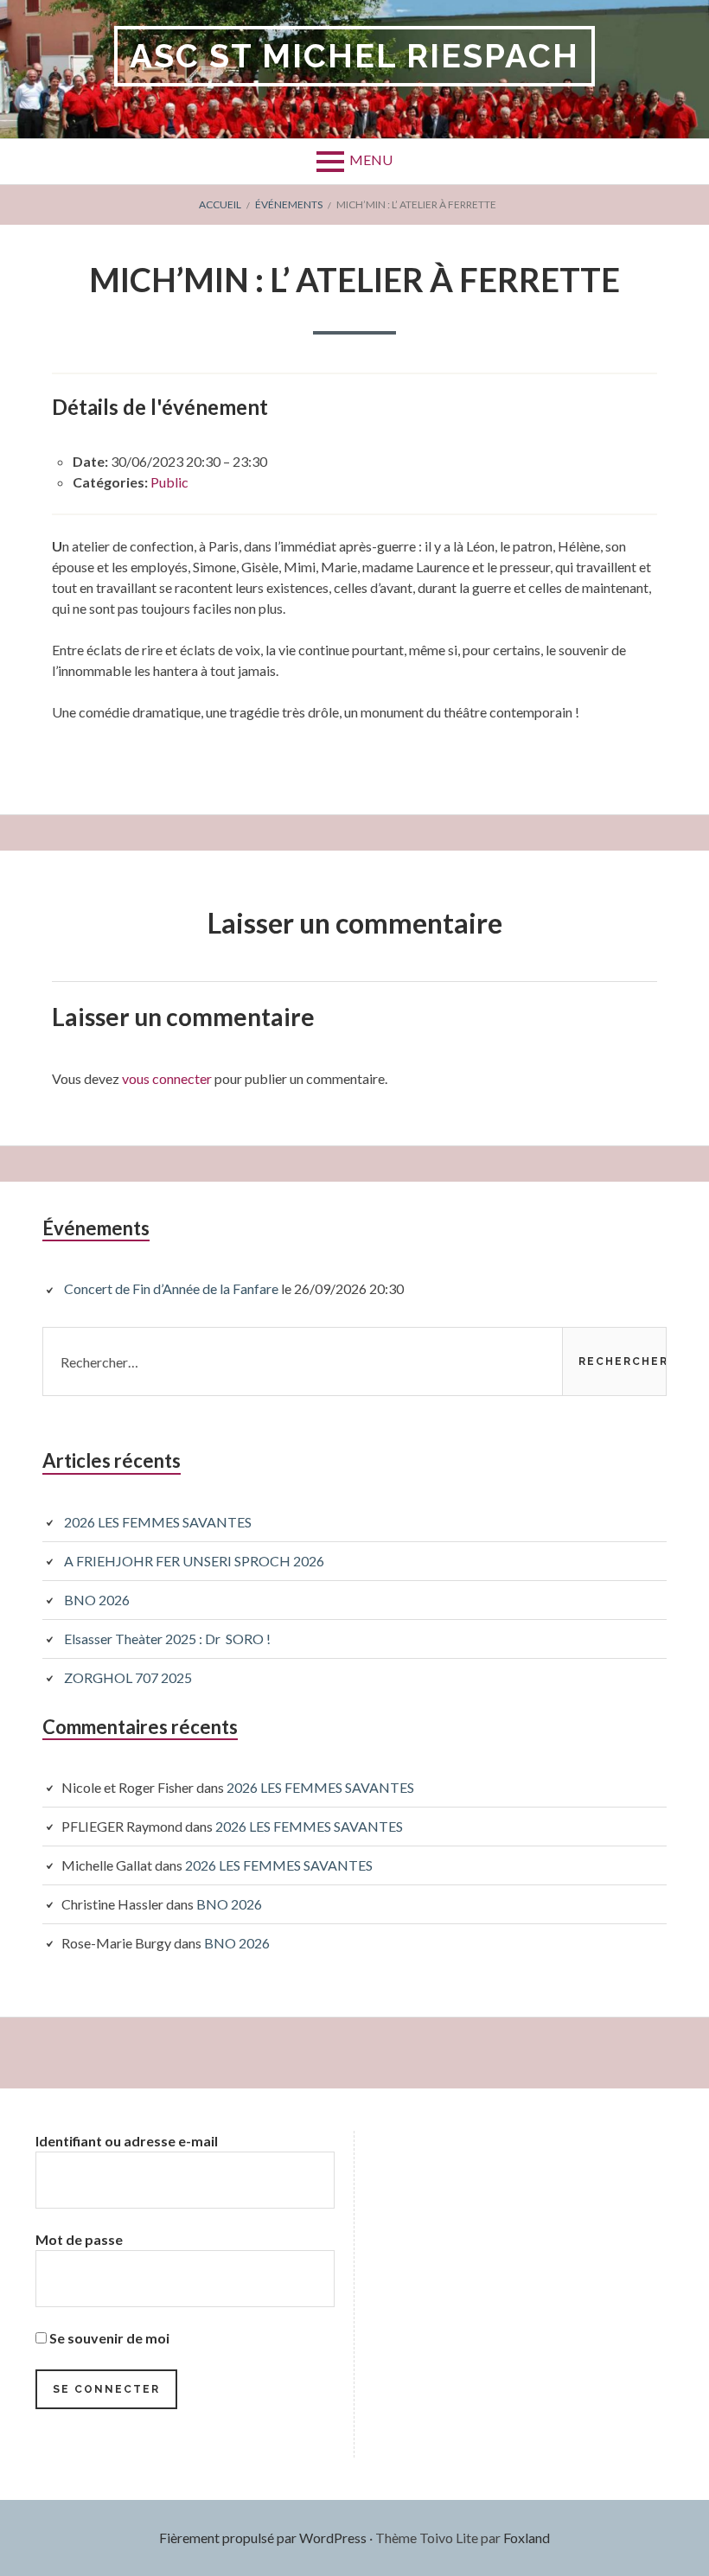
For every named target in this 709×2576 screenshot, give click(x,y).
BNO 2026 (97, 1600)
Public (169, 482)
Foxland (527, 2538)
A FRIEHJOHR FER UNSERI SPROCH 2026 (194, 1561)
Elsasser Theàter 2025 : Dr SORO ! (167, 1639)
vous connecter (167, 1078)
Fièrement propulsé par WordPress (263, 2538)
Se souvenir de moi (108, 2338)
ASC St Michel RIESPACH (354, 56)
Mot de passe (79, 2239)
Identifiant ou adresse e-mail (127, 2141)
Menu (371, 159)
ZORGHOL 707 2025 (128, 1677)
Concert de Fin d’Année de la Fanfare (171, 1288)
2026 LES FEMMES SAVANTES (158, 1522)
